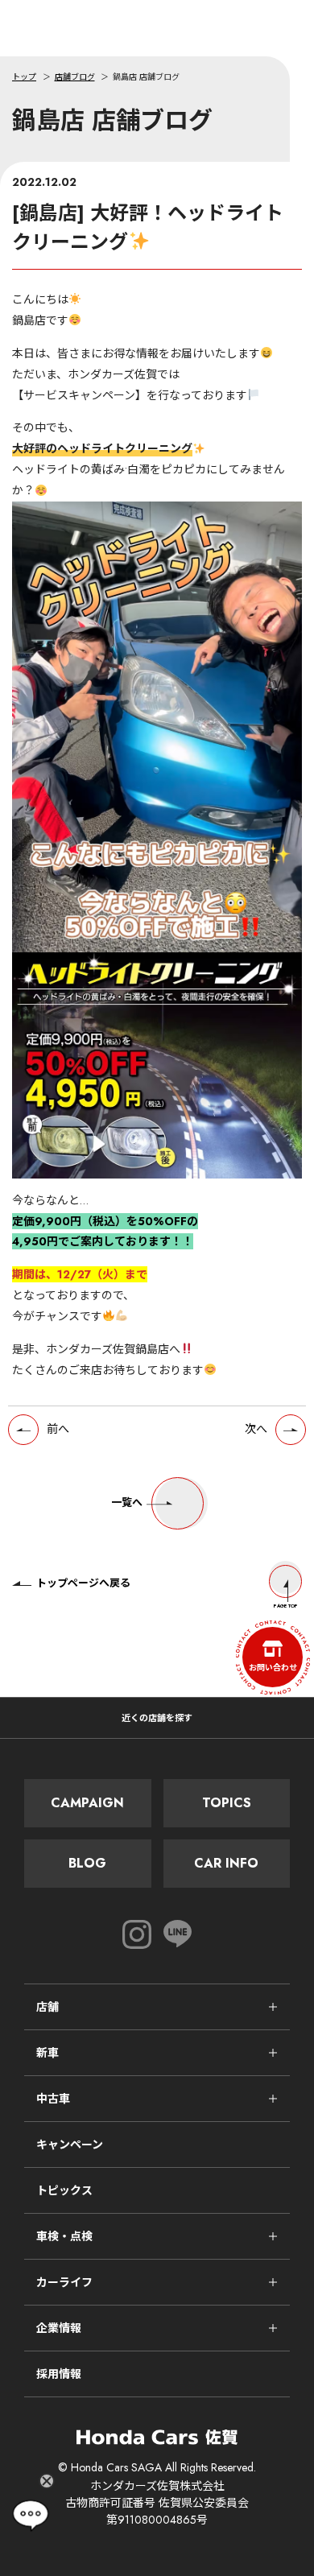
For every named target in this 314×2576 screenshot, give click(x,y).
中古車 (53, 2099)
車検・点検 (64, 2236)
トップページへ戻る (83, 1583)
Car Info (226, 1863)
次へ (256, 1429)
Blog (87, 1863)
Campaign (87, 1803)
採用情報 (59, 2374)
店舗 (48, 2007)
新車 (48, 2053)
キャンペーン (70, 2145)
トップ (24, 77)
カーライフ (64, 2282)
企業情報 (59, 2328)
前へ (58, 1429)
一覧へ (127, 1503)
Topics (227, 1803)
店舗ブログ (75, 77)
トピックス (64, 2190)
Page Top (286, 1606)
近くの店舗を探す (157, 1718)
